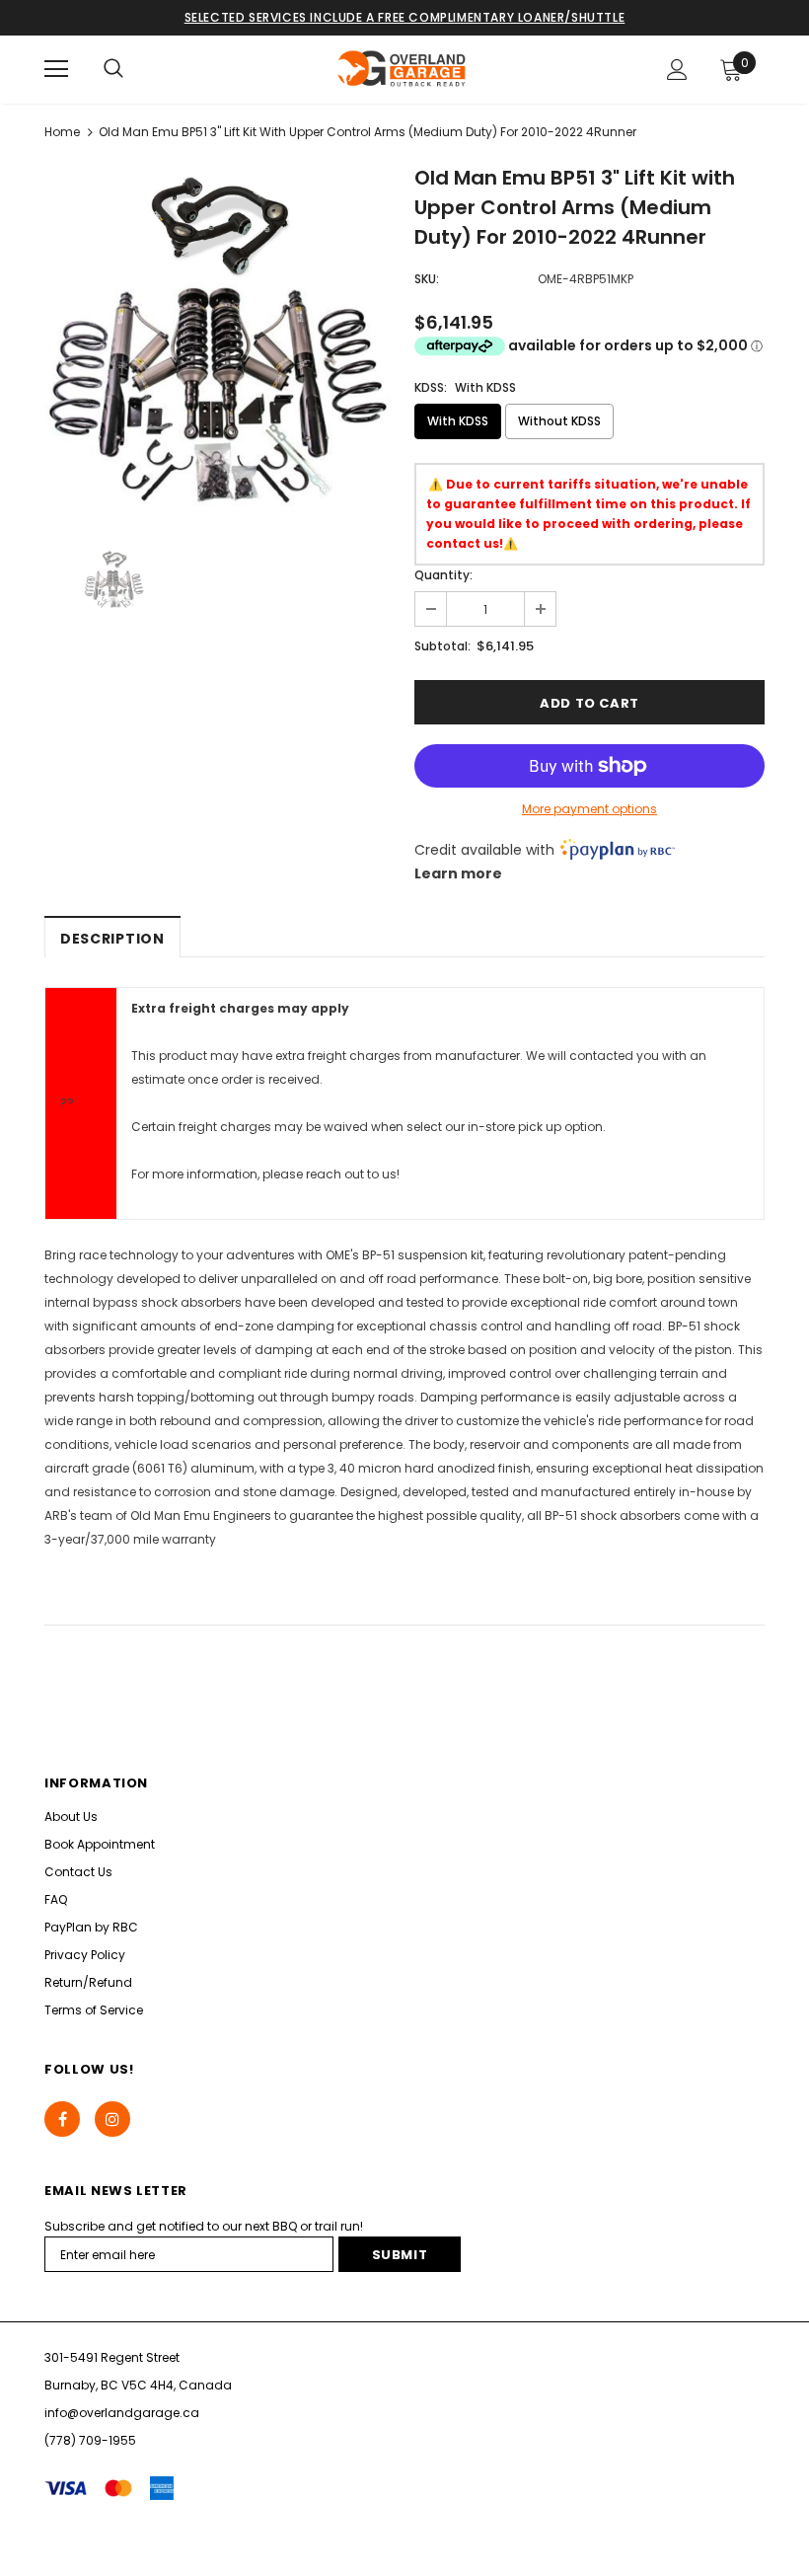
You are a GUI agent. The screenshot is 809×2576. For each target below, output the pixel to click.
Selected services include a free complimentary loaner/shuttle (405, 17)
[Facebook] (62, 2119)
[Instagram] (112, 2119)
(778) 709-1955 (90, 2440)
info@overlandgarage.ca (122, 2413)
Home (62, 132)
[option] (220, 340)
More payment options (589, 809)
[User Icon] (677, 70)
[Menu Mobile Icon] (56, 69)
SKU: (427, 279)
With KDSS (458, 421)
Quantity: (443, 575)
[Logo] (403, 69)
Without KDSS (559, 421)
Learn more (458, 873)
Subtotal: (442, 646)
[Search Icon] (113, 69)
